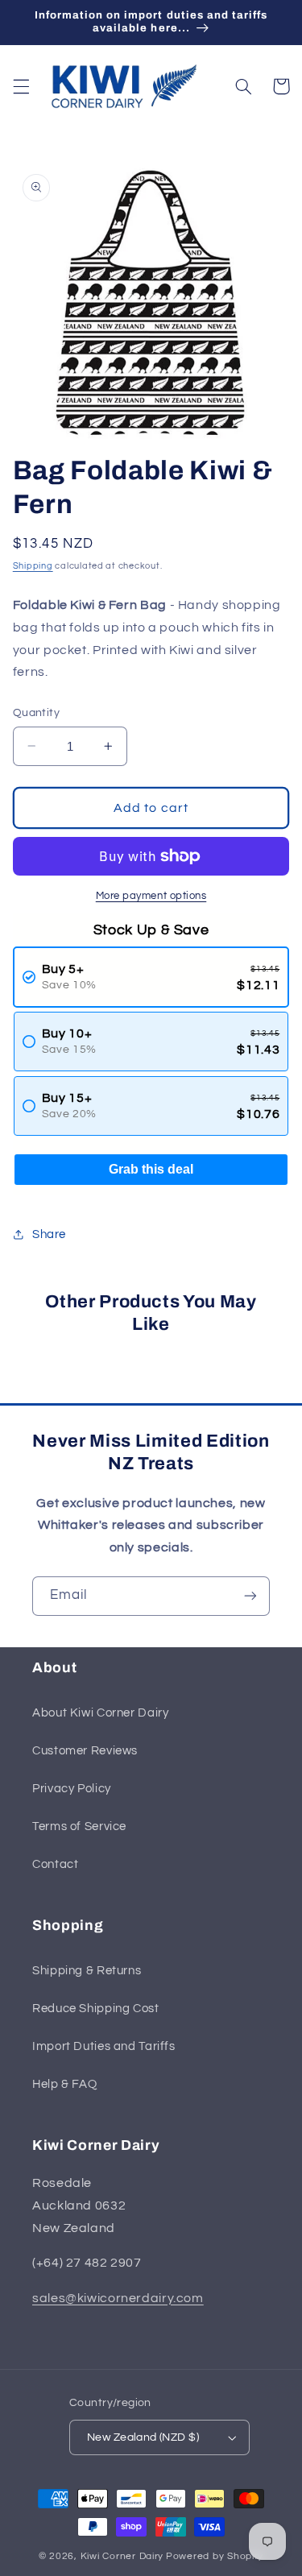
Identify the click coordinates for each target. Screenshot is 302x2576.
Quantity (36, 713)
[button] (21, 86)
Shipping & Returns (87, 1971)
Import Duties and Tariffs (104, 2046)
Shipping (33, 566)
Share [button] (49, 1234)
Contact (55, 1864)
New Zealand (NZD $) (143, 2437)
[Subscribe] (250, 1596)
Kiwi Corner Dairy (122, 2556)
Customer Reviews (85, 1751)
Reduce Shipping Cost (96, 2009)
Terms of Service (79, 1826)
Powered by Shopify (215, 2556)
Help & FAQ (64, 2084)
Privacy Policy (72, 1789)
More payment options (151, 896)
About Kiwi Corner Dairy (101, 1713)
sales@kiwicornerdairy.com (118, 2298)
